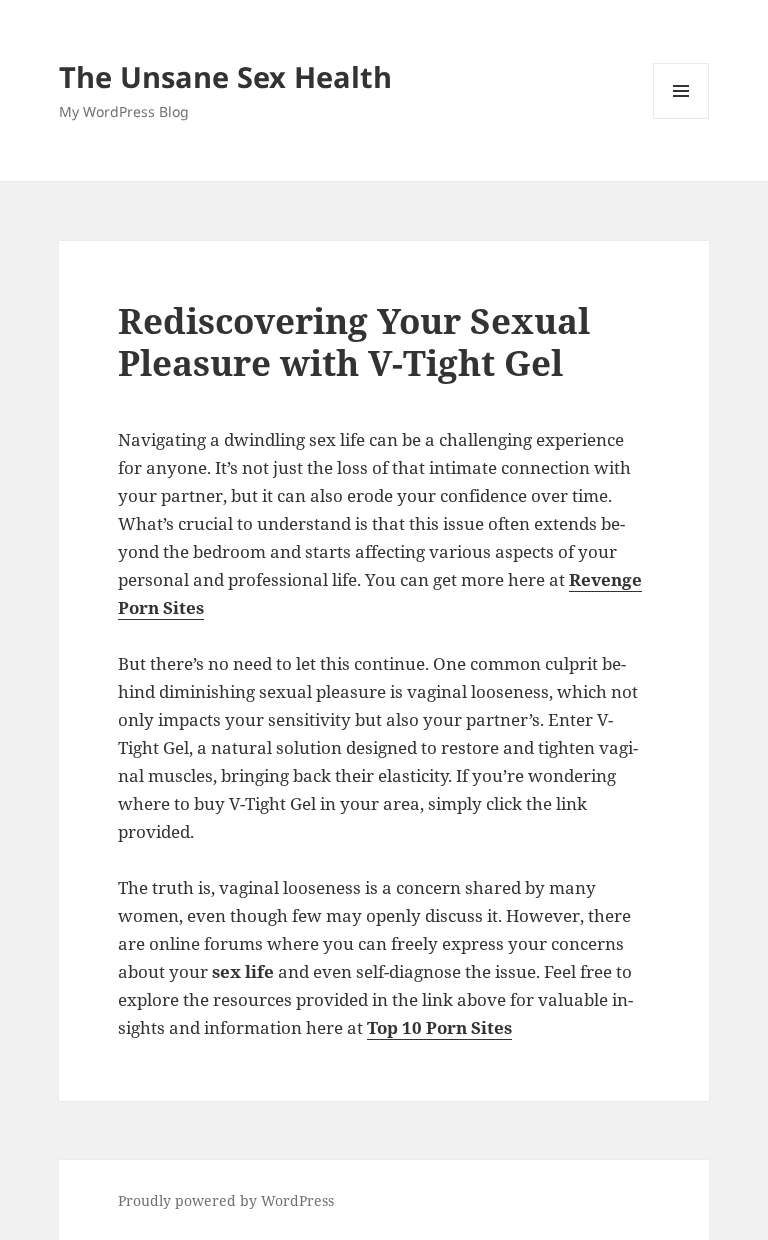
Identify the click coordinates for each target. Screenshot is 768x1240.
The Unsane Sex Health (225, 76)
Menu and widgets (681, 118)
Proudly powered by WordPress (226, 1200)
